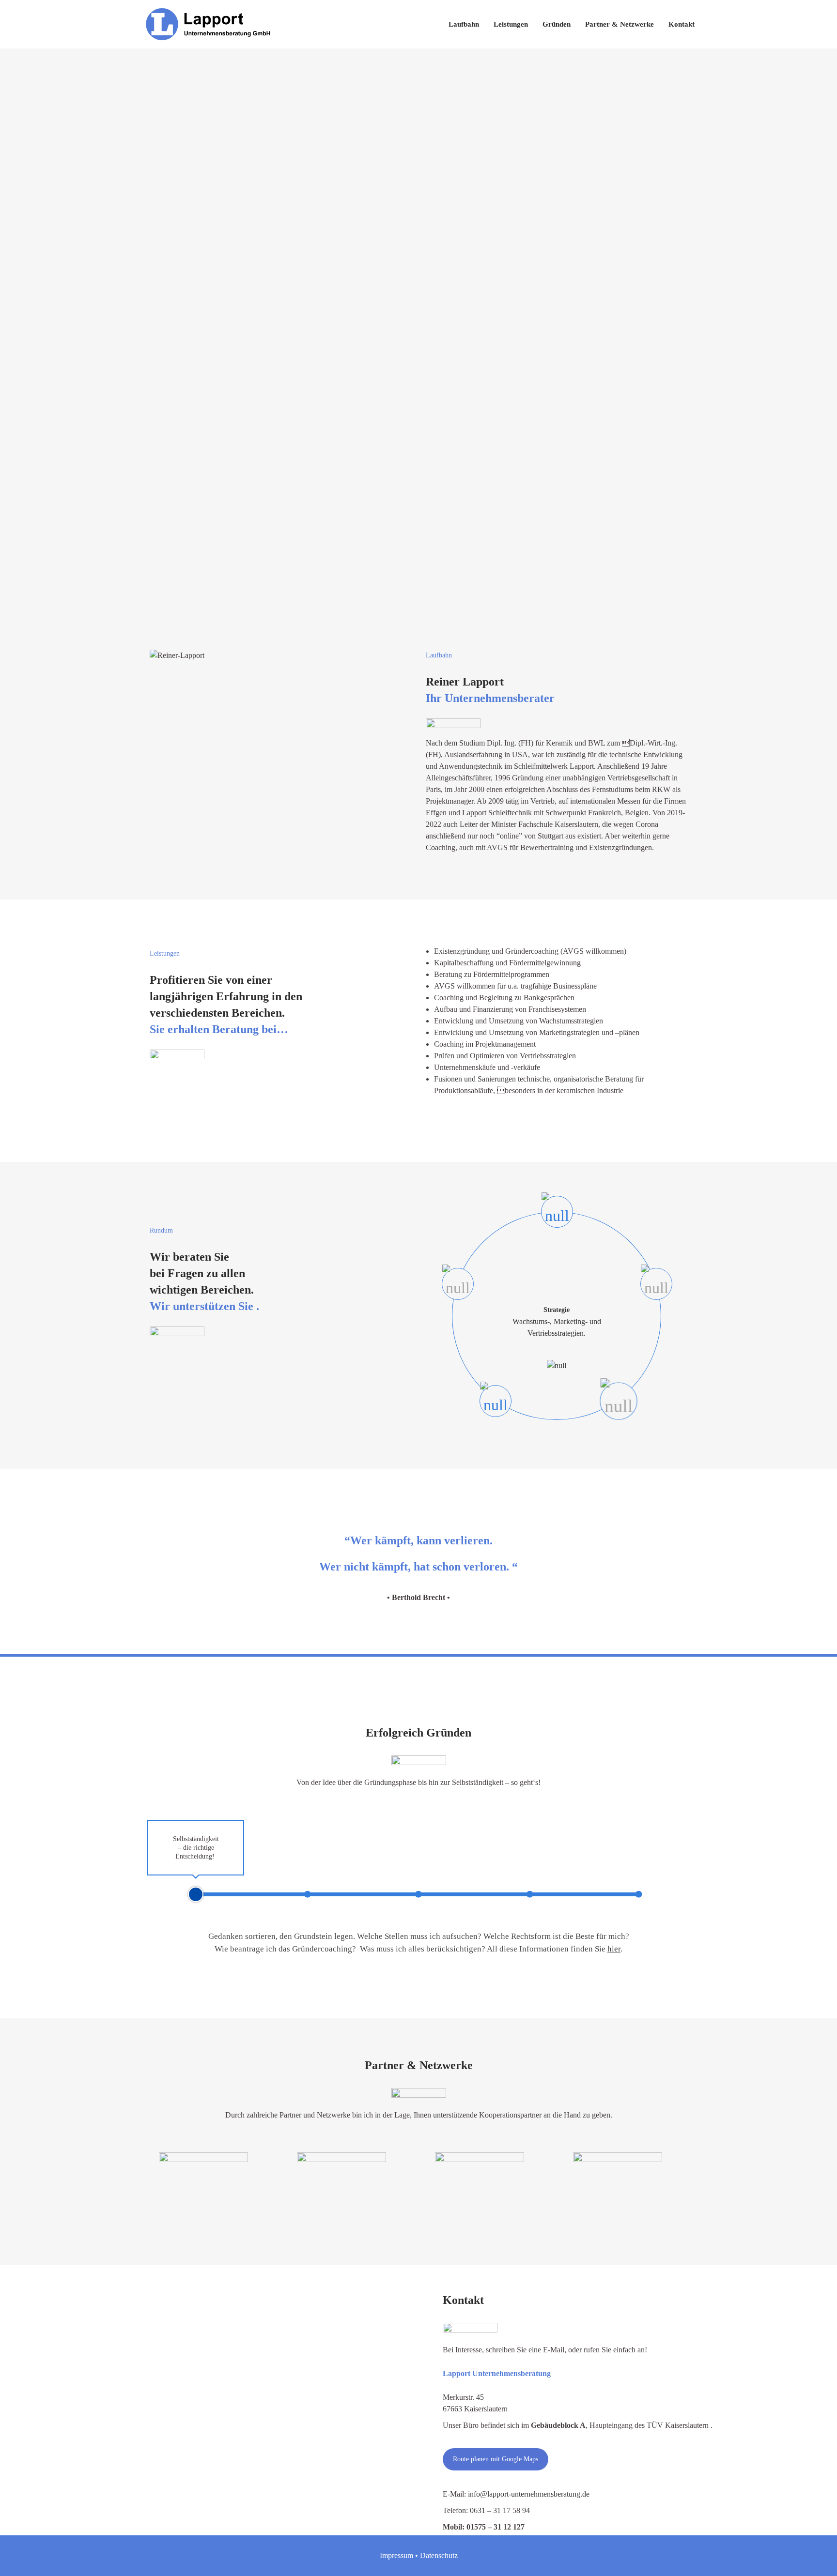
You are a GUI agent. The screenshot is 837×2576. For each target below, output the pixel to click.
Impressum (396, 2555)
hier (614, 1949)
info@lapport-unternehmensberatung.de (529, 2494)
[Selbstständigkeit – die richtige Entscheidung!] (196, 1894)
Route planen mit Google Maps (496, 2459)
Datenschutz (439, 2555)
